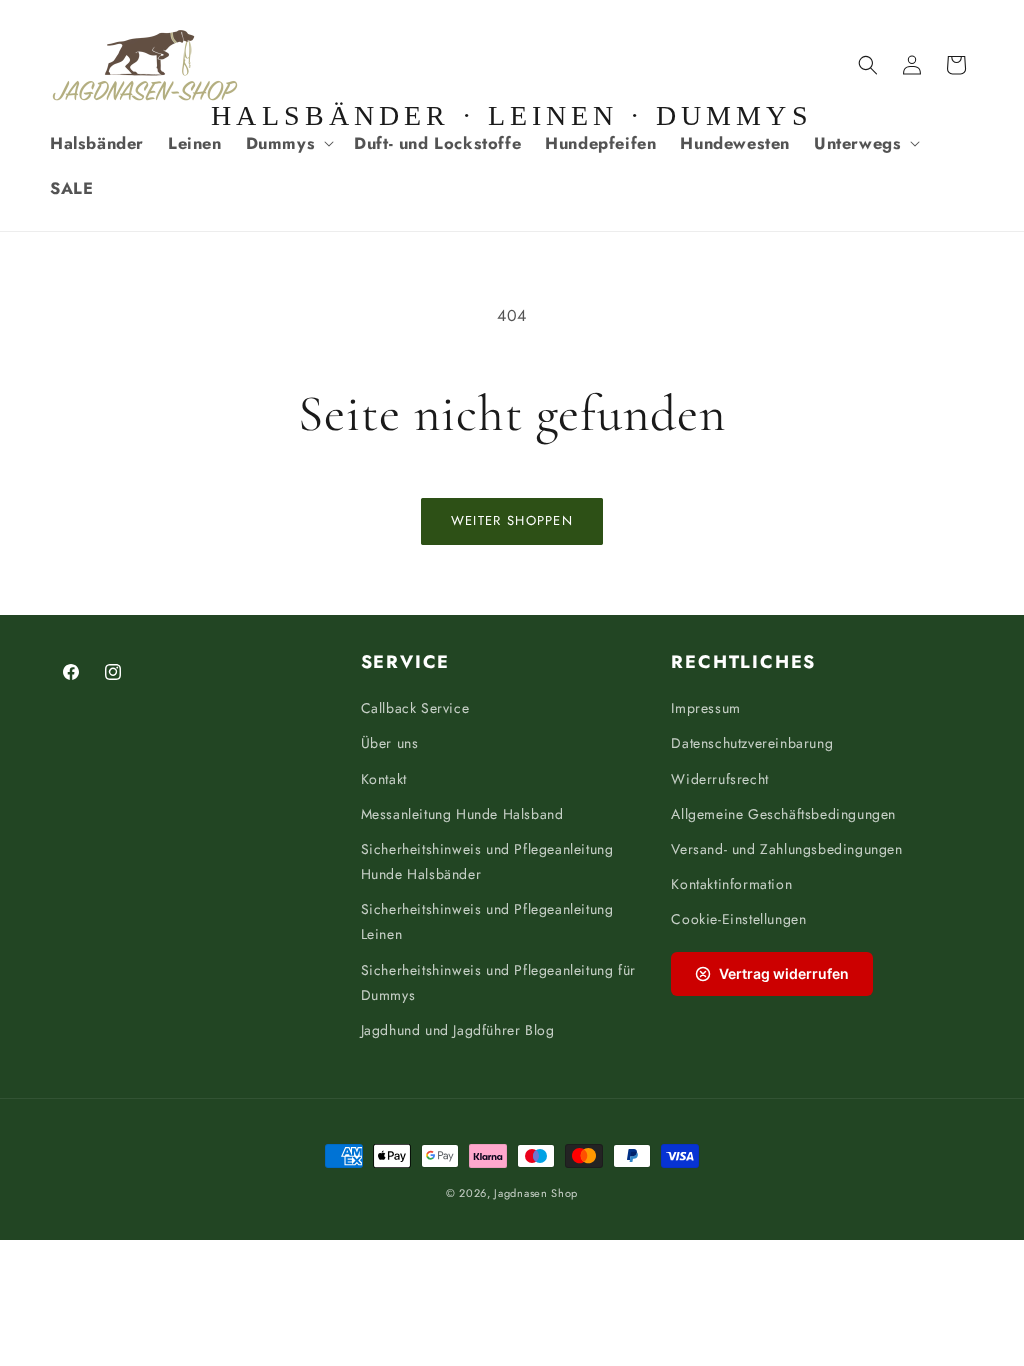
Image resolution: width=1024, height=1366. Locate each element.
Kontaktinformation (731, 884)
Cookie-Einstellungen (738, 919)
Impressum (705, 708)
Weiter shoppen (512, 520)
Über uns (390, 743)
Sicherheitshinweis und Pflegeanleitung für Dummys (498, 982)
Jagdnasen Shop (536, 1193)
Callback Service (415, 708)
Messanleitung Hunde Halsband (462, 814)
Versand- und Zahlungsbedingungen (786, 849)
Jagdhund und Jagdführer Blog (458, 1030)
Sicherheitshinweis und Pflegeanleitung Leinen (487, 921)
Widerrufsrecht (719, 779)
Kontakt (384, 779)
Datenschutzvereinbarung (752, 743)
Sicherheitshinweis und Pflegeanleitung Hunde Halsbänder (487, 861)
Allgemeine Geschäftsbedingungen (783, 814)
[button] (288, 143)
